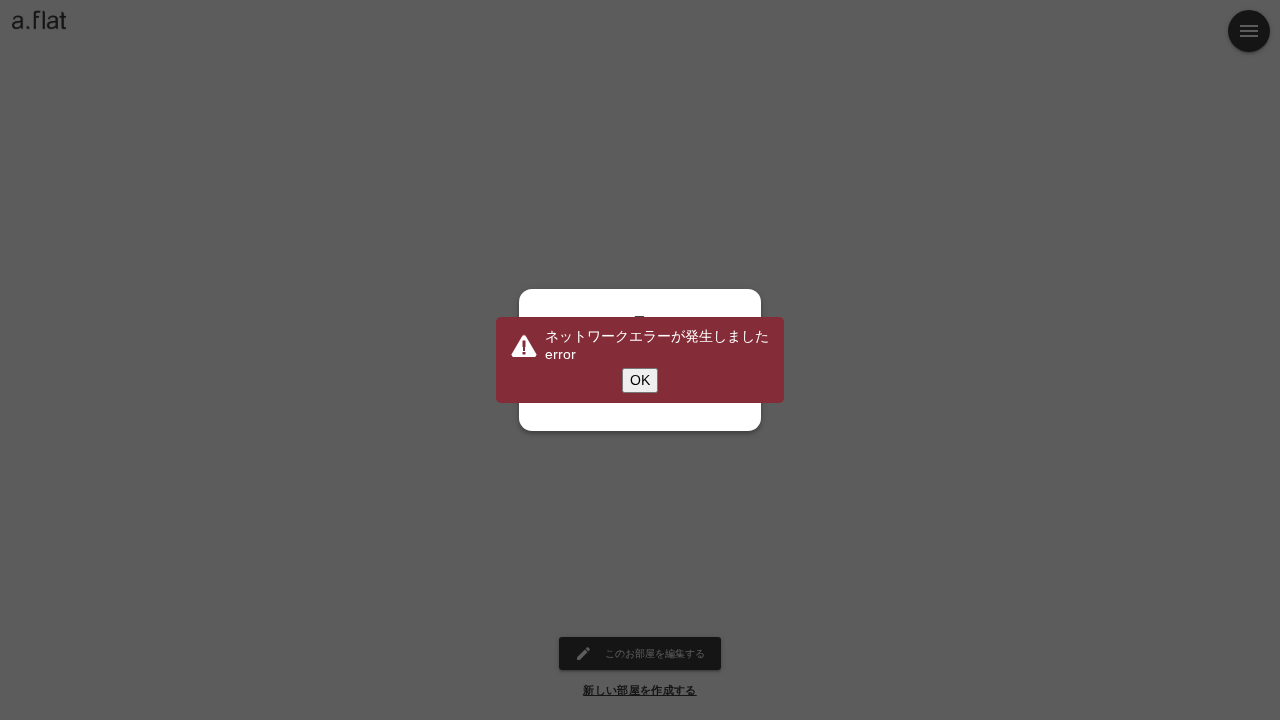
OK (640, 380)
